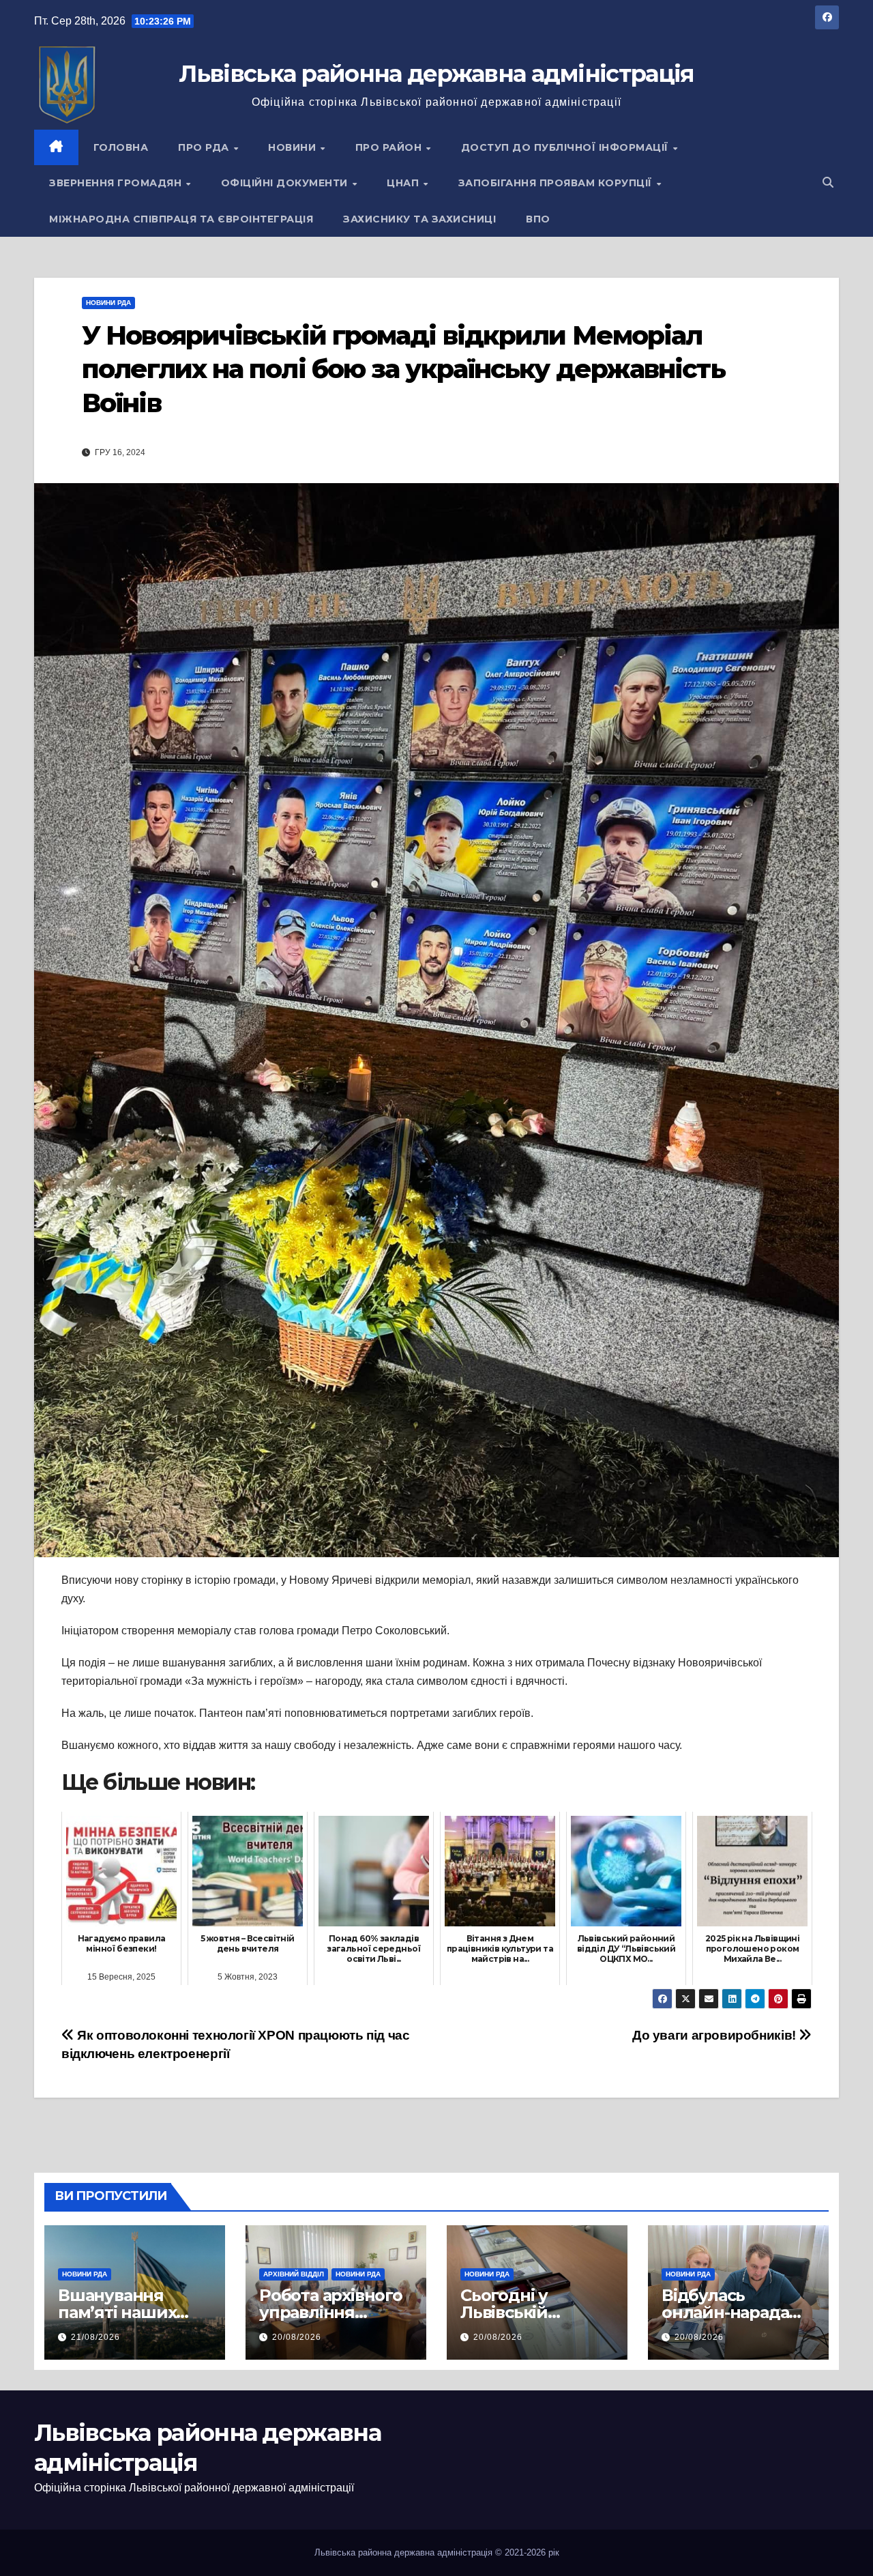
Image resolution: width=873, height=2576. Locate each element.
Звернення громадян (117, 183)
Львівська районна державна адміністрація (436, 74)
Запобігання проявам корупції (557, 183)
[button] (828, 183)
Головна (121, 147)
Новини (294, 147)
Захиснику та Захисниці (419, 219)
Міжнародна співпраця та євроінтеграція (181, 219)
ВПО (538, 219)
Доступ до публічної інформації (566, 147)
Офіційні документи (286, 183)
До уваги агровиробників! (715, 2035)
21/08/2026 (95, 2337)
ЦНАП (404, 183)
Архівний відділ (294, 2274)
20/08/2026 (297, 2337)
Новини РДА (108, 303)
